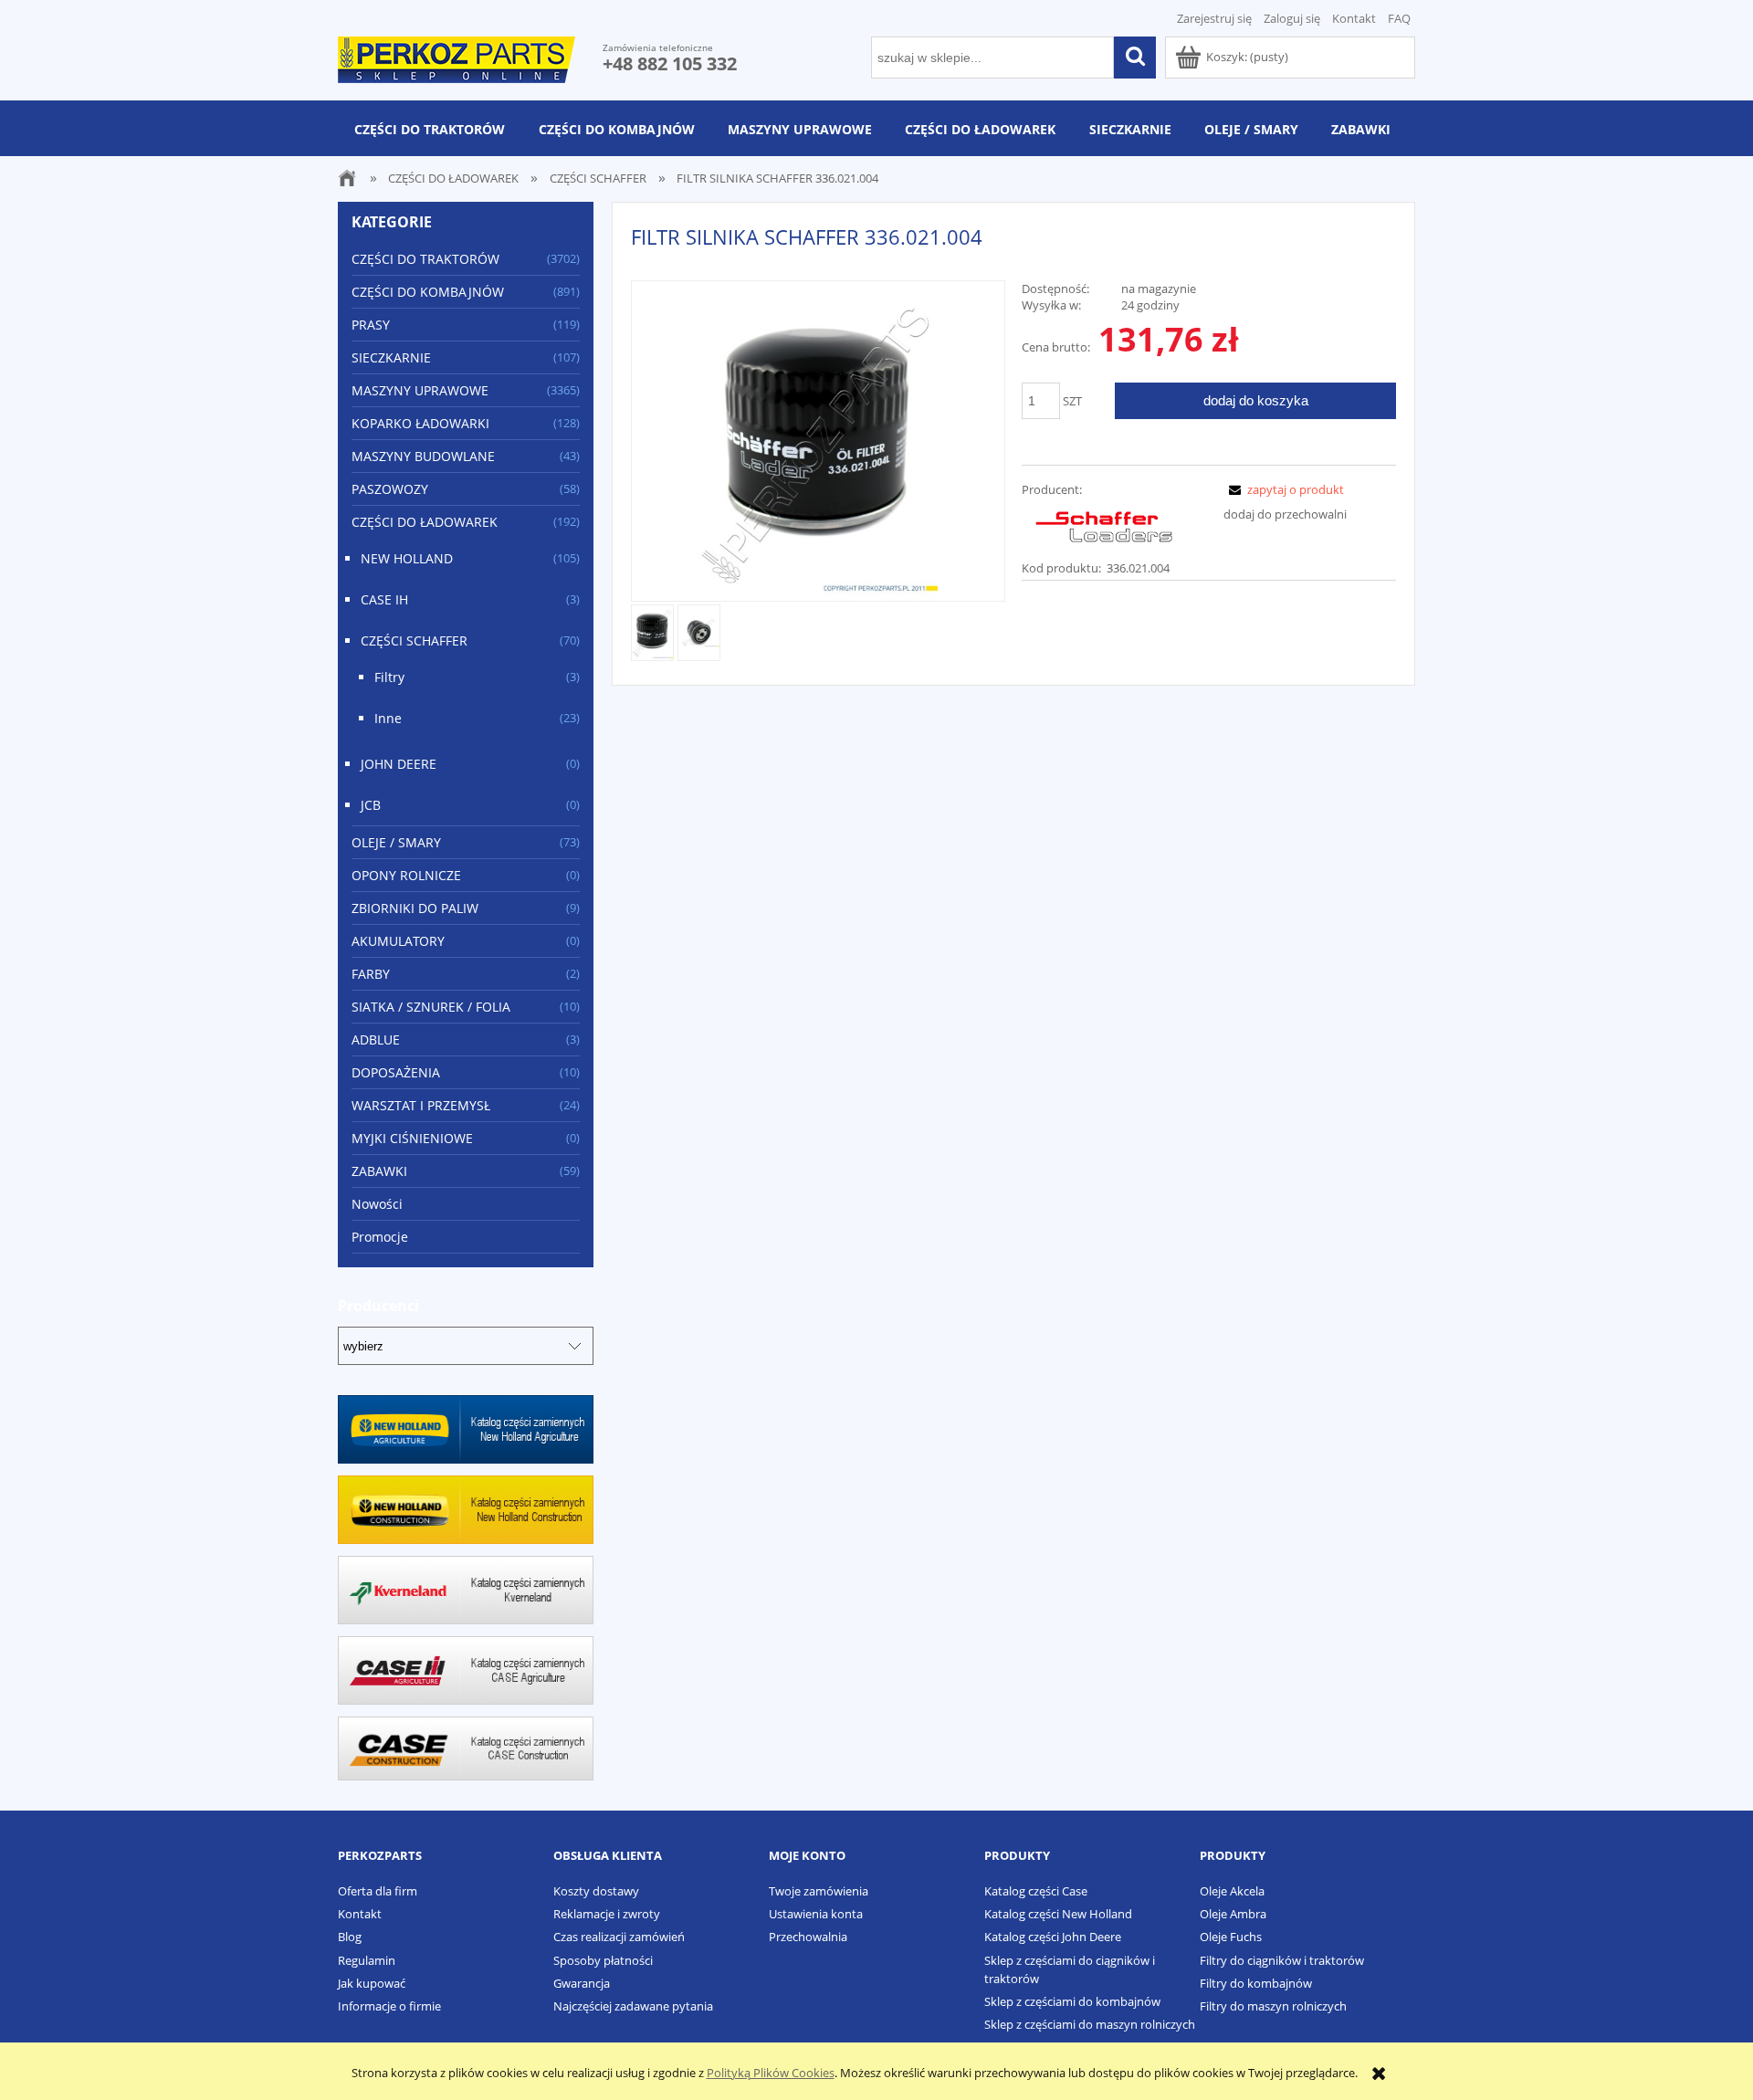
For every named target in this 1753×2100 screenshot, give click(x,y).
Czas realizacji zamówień (619, 1937)
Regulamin (367, 1960)
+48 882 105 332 (670, 63)
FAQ (1399, 18)
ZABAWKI (379, 1171)
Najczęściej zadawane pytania (633, 2006)
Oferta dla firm (378, 1891)
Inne (388, 718)
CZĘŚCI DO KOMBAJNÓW (428, 292)
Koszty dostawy (596, 1891)
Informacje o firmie (389, 2006)
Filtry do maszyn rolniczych (1273, 2006)
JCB (371, 805)
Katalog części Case (1036, 1891)
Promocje (380, 1237)
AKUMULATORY (398, 941)
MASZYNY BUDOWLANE (423, 456)
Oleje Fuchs (1231, 1937)
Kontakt (1354, 18)
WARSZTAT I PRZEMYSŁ (421, 1105)
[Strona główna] (457, 57)
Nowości (377, 1204)
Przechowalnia (808, 1937)
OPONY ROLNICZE (406, 875)
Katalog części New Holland (1058, 1914)
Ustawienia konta (816, 1914)
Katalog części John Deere (1053, 1937)
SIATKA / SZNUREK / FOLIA (431, 1007)
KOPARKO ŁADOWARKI (420, 423)
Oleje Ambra (1233, 1914)
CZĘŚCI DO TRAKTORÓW (425, 259)
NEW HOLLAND (407, 558)
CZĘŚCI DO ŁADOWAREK (425, 522)
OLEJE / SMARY (396, 842)
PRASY (371, 325)
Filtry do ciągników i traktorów (1282, 1960)
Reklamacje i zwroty (607, 1914)
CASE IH (384, 599)
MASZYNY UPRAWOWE (420, 390)
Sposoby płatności (603, 1960)
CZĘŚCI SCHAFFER (414, 640)
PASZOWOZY (390, 489)
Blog (350, 1937)
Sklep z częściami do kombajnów (1072, 2001)
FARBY (371, 974)
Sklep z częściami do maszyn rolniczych (1090, 2024)
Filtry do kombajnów (1256, 1983)
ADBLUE (376, 1039)
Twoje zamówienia (819, 1891)
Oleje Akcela (1232, 1891)
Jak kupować (372, 1983)
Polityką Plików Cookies (771, 2073)
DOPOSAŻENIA (396, 1072)
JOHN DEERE (399, 764)
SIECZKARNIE (391, 357)
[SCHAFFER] (1104, 527)
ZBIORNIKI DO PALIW (415, 908)
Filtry (389, 677)
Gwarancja (582, 1983)
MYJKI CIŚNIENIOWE (412, 1138)
